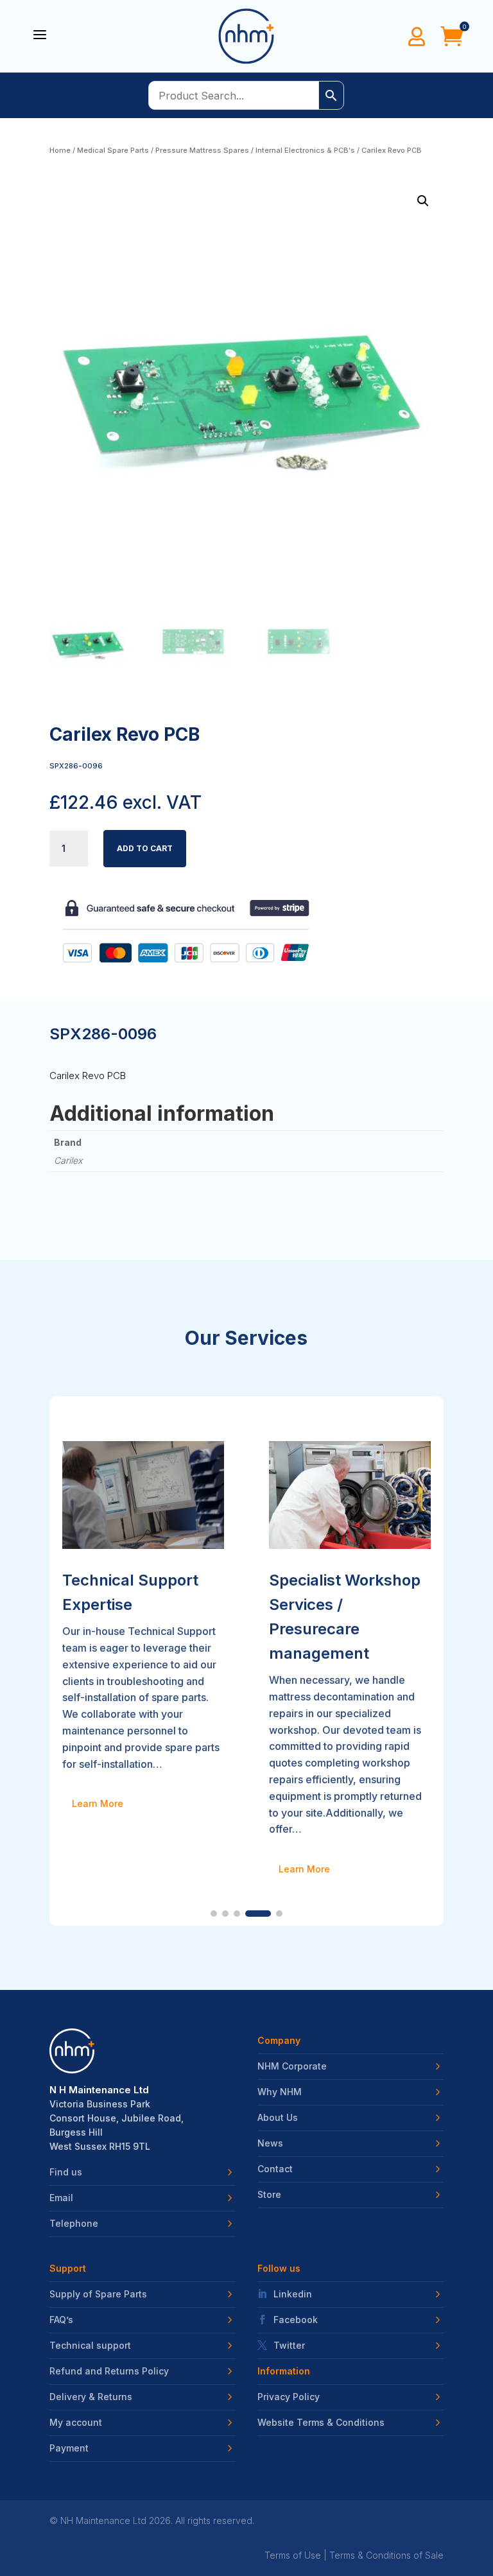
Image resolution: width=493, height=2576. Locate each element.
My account (76, 2423)
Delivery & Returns (91, 2397)
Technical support (90, 2346)
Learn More (98, 1869)
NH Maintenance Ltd (103, 2520)
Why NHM (280, 2092)
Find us (66, 2172)
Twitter (289, 2346)
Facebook (296, 2320)
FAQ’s (61, 2320)
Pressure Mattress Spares (202, 150)
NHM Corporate (292, 2066)
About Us (278, 2118)
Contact (275, 2169)
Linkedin (293, 2294)
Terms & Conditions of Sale (386, 2555)
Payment (69, 2448)
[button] (423, 201)
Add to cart (145, 848)
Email (61, 2198)
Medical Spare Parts (113, 150)
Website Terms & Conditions (321, 2423)
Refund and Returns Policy (109, 2371)
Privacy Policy (289, 2397)
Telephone (74, 2224)
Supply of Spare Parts (98, 2294)
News (270, 2143)
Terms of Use (293, 2555)
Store (269, 2195)
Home (60, 150)
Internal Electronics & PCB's (305, 150)
